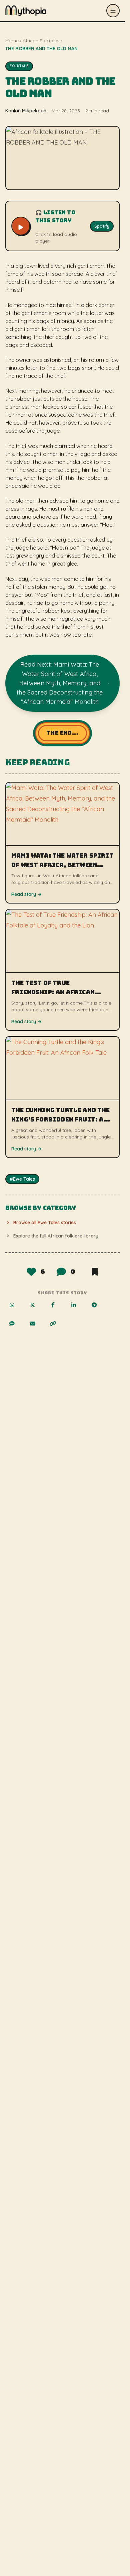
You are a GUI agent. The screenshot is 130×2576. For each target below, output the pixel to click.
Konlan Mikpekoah (26, 111)
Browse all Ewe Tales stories (45, 1223)
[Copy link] (57, 1328)
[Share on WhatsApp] (16, 1309)
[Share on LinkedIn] (77, 1309)
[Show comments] (61, 1272)
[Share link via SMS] (16, 1328)
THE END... (62, 733)
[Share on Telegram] (98, 1309)
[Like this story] (31, 1272)
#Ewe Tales (22, 1179)
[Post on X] (36, 1309)
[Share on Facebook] (57, 1309)
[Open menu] (113, 11)
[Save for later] (94, 1272)
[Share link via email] (36, 1328)
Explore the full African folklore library (56, 1236)
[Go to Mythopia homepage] (26, 11)
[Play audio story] (21, 226)
